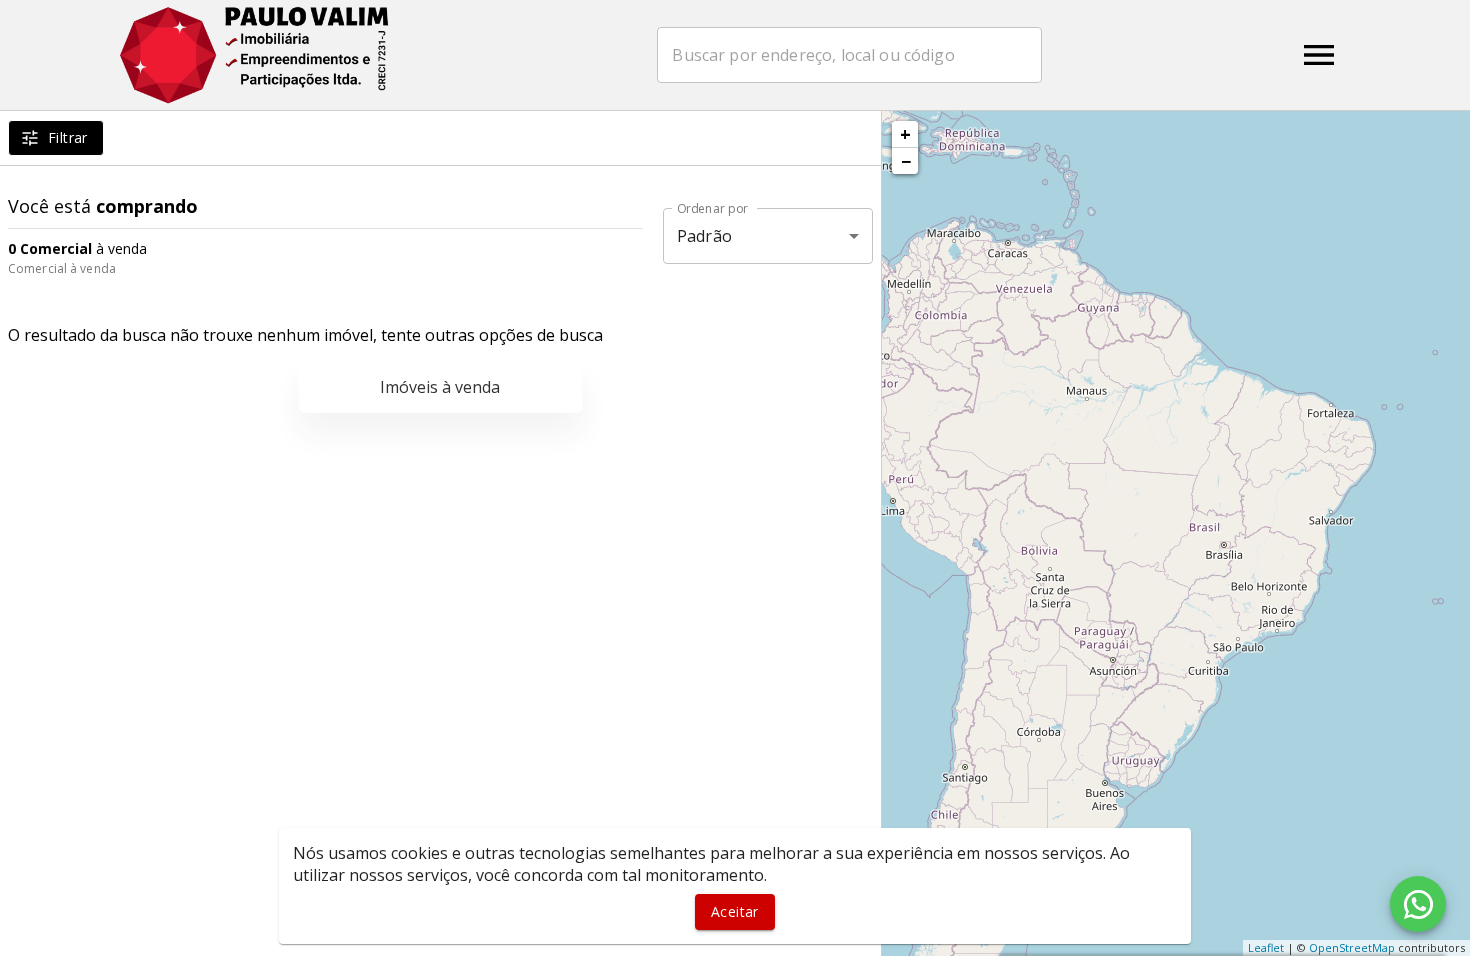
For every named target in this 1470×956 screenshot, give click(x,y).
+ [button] (905, 134)
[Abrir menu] (1319, 55)
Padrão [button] (704, 236)
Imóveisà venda (440, 387)
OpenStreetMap (1352, 947)
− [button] (906, 161)
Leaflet (1266, 947)
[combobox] (849, 55)
